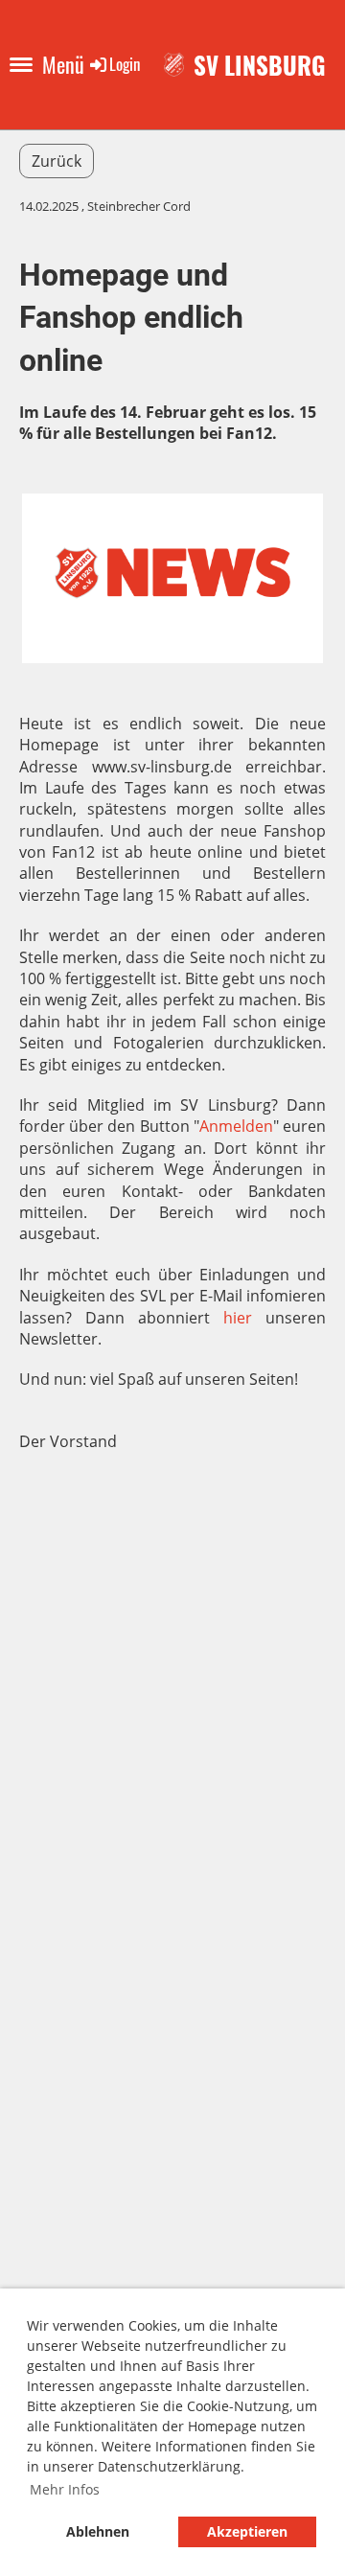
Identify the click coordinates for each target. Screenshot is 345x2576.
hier (238, 1318)
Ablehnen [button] (98, 2531)
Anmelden (236, 1126)
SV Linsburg (260, 65)
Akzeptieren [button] (247, 2531)
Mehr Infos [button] (65, 2489)
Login (125, 64)
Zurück (57, 161)
